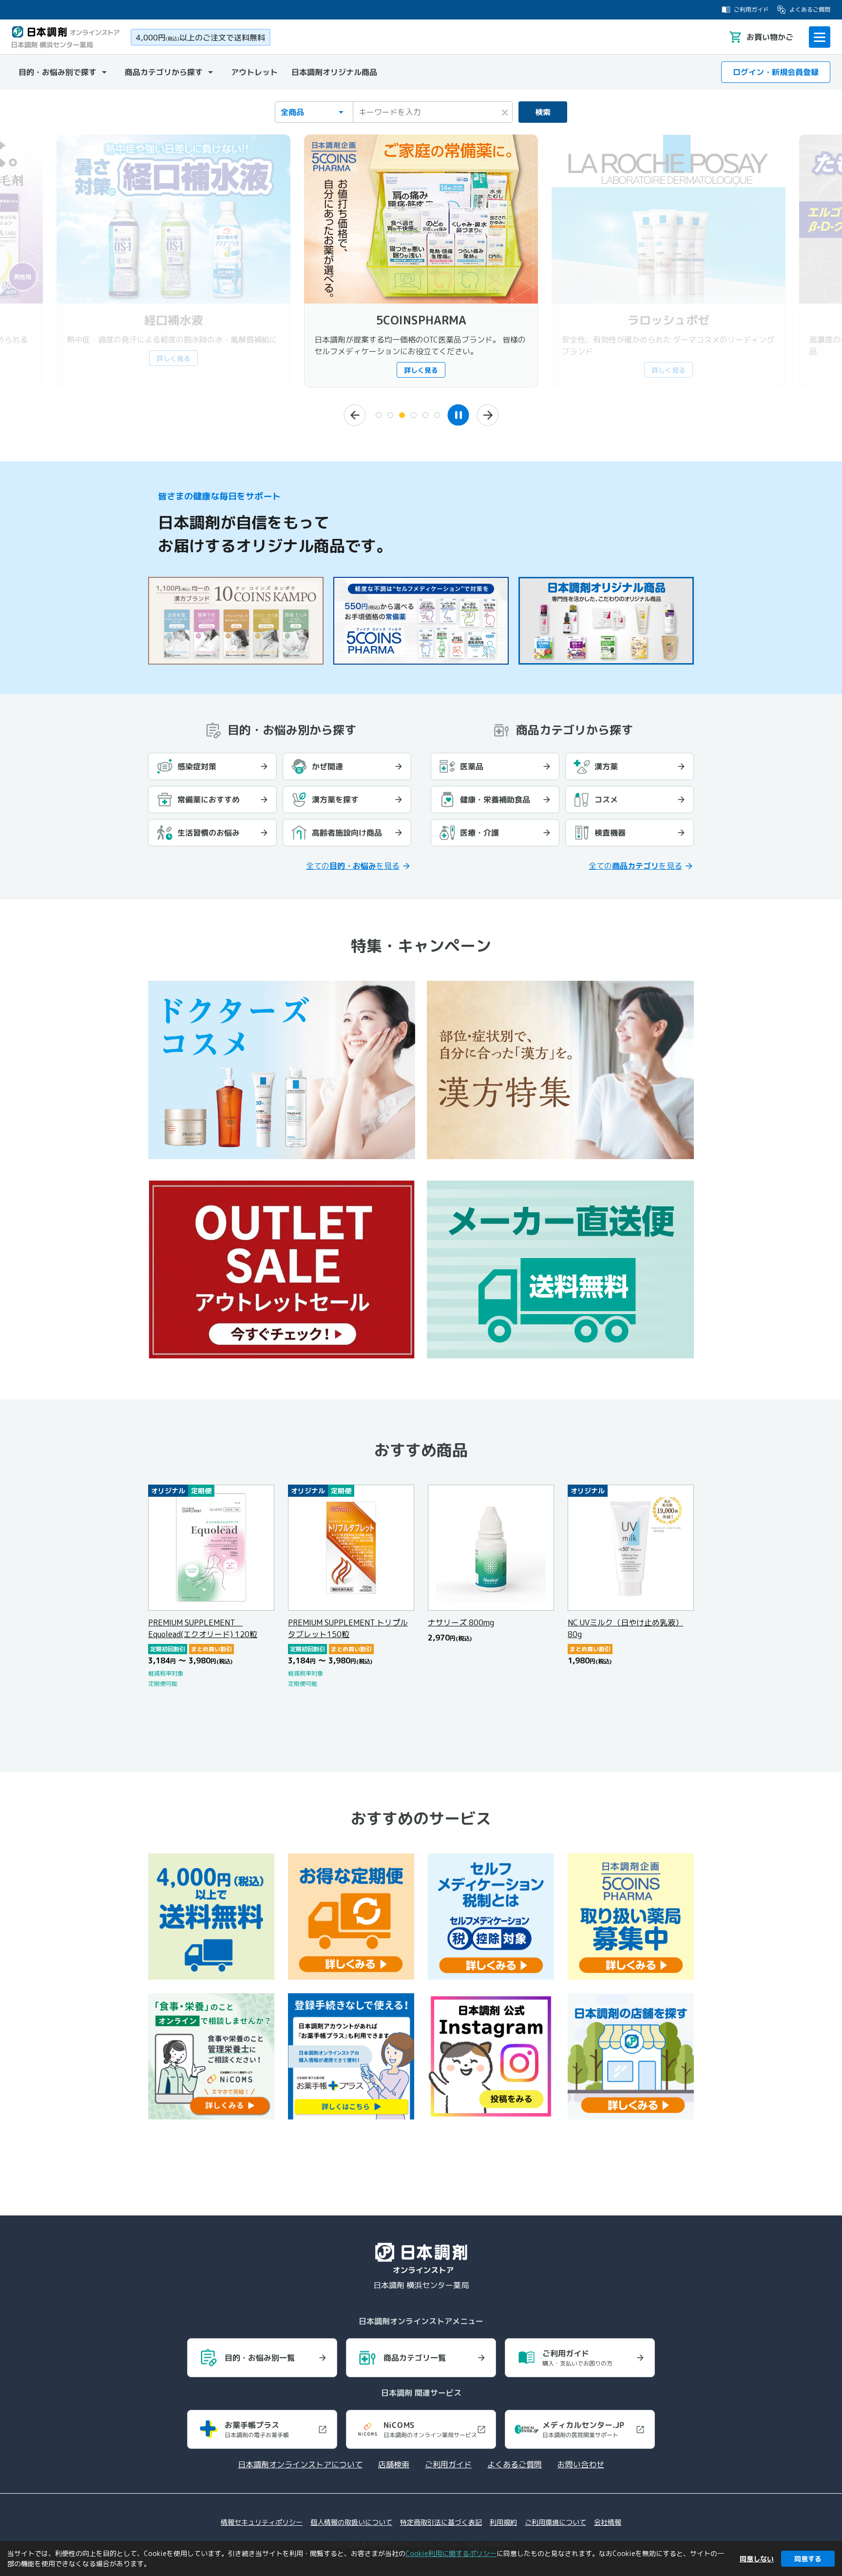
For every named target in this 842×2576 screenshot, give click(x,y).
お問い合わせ (581, 2464)
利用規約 (503, 2522)
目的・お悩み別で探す (57, 72)
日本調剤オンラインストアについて (300, 2464)
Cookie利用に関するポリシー (451, 2553)
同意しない (757, 2559)
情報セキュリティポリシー (262, 2522)
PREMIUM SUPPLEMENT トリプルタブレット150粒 (348, 1628)
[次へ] (488, 415)
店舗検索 (394, 2464)
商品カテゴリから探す (164, 72)
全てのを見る (353, 866)
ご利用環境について (555, 2522)
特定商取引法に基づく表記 (441, 2522)
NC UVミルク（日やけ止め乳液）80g (625, 1628)
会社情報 (608, 2522)
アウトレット (254, 72)
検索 (543, 112)
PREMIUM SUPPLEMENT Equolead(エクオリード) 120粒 (203, 1628)
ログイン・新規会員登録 (776, 72)
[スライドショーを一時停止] (458, 415)
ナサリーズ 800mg (461, 1622)
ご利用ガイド (751, 10)
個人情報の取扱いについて (351, 2522)
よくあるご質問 (810, 10)
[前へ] (354, 415)
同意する (808, 2559)
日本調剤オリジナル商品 (334, 72)
